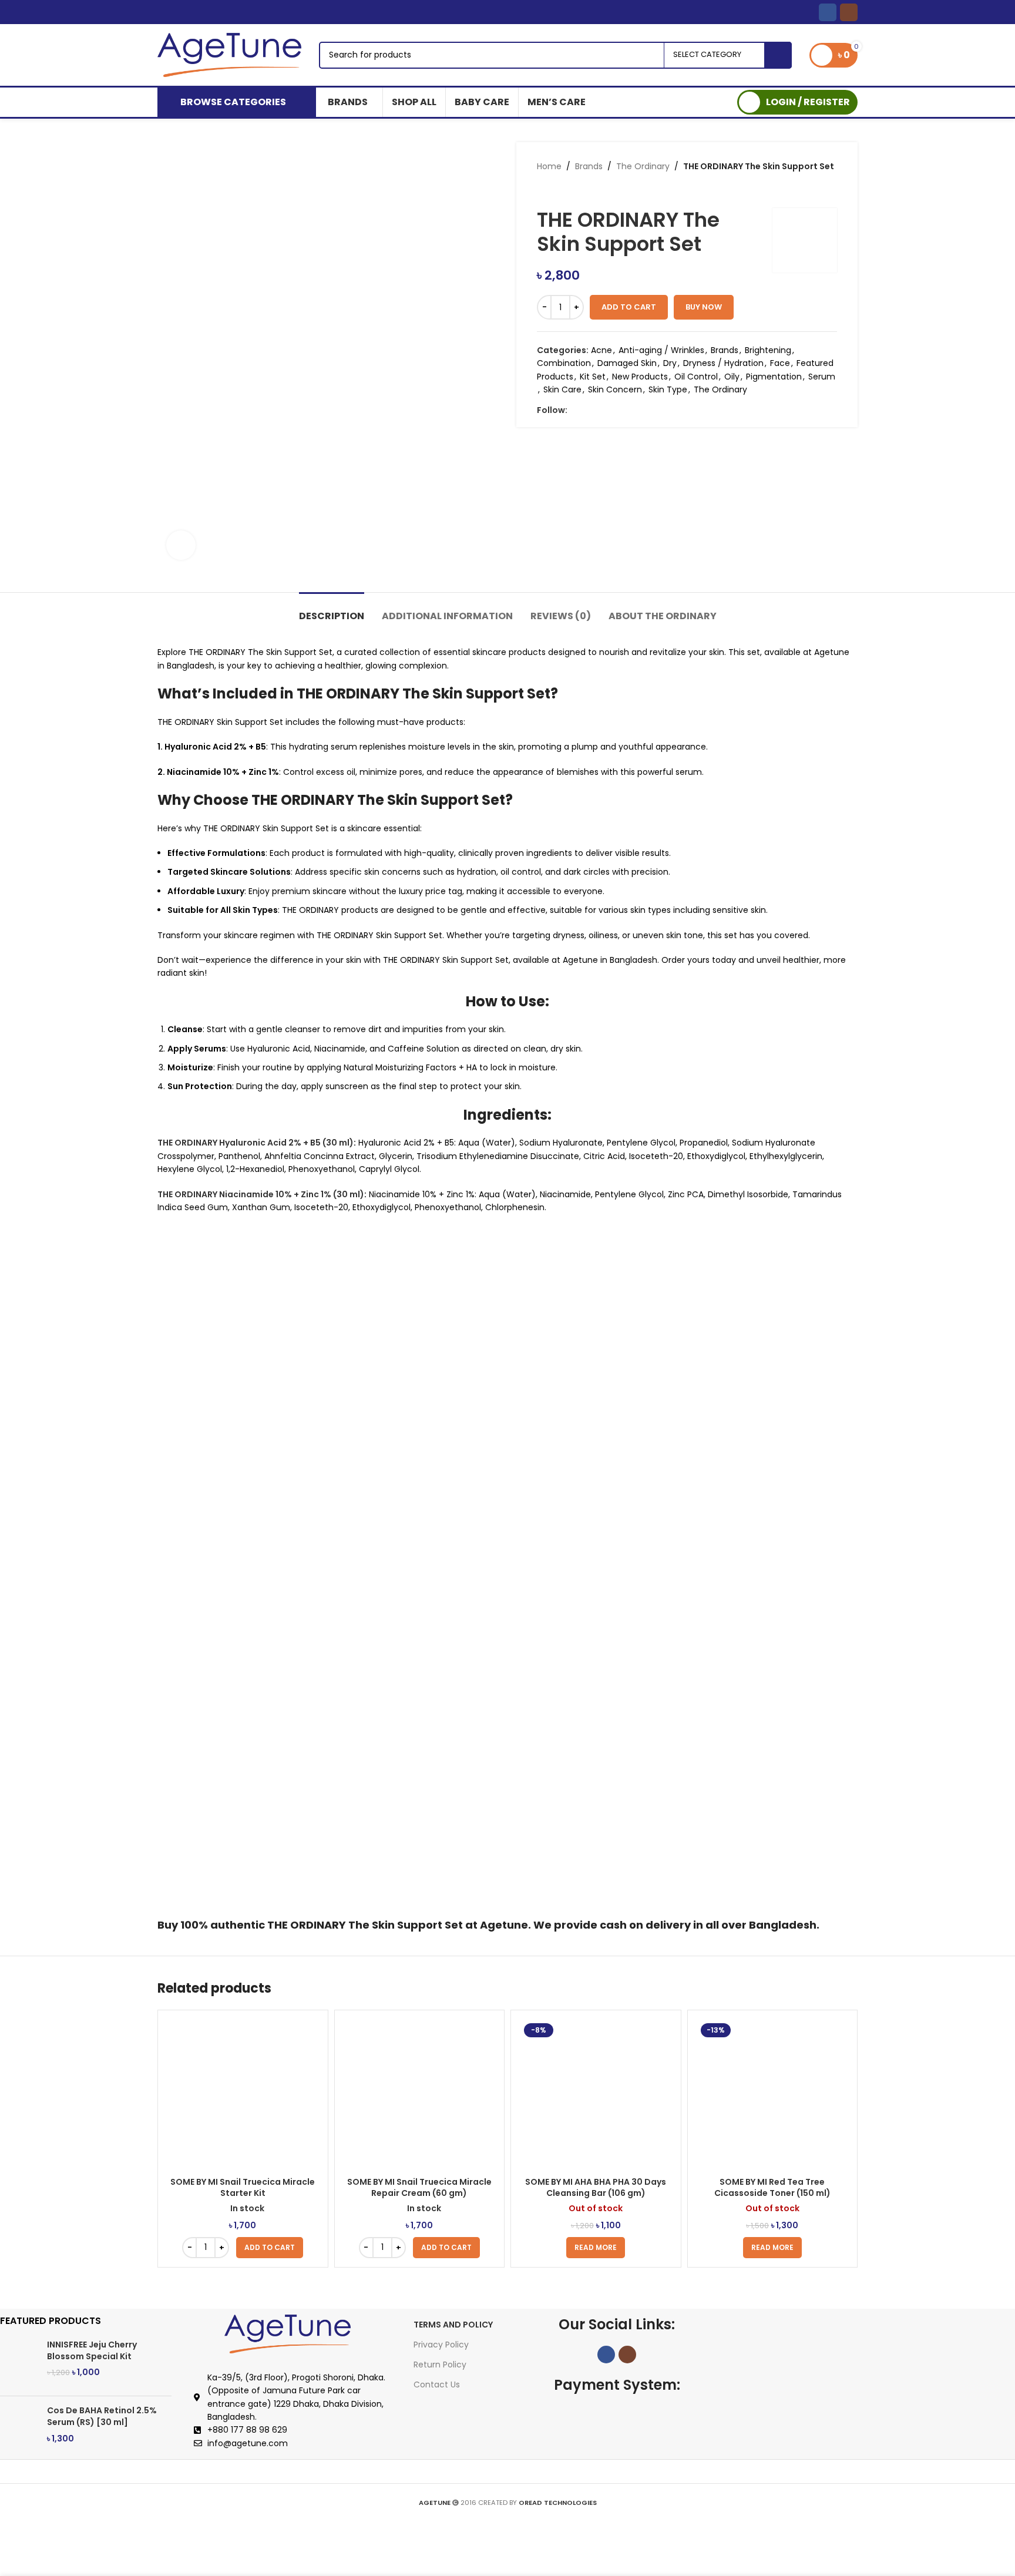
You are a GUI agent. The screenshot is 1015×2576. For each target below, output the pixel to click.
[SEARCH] (778, 55)
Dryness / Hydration (723, 363)
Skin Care (562, 389)
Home (549, 166)
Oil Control (696, 377)
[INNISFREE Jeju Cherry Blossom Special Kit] (19, 2363)
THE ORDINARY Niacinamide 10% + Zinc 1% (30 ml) (261, 1194)
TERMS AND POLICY (453, 2325)
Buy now (704, 307)
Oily (732, 377)
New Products (640, 377)
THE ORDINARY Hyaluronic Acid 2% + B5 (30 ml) (256, 1143)
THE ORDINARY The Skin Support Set (365, 1925)
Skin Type (668, 389)
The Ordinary (643, 166)
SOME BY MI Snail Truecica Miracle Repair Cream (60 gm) (419, 2188)
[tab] (332, 610)
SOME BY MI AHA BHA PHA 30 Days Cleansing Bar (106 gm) (596, 2188)
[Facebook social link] (828, 12)
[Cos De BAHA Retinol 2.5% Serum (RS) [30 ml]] (19, 2429)
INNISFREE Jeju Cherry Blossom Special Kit (92, 2351)
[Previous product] (543, 190)
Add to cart (629, 307)
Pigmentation (774, 377)
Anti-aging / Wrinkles (661, 350)
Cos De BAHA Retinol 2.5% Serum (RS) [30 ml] (102, 2417)
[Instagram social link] (849, 12)
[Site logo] (229, 54)
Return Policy (440, 2365)
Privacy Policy (441, 2345)
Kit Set (593, 377)
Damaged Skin (627, 363)
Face (780, 363)
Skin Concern (615, 389)
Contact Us (437, 2384)
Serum (822, 377)
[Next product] (566, 190)
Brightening (768, 350)
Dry (670, 363)
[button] (270, 2248)
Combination (564, 363)
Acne (601, 350)
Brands (589, 166)
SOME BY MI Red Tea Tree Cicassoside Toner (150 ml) (772, 2188)
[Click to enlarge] (181, 545)
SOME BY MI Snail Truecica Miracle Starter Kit (243, 2188)
